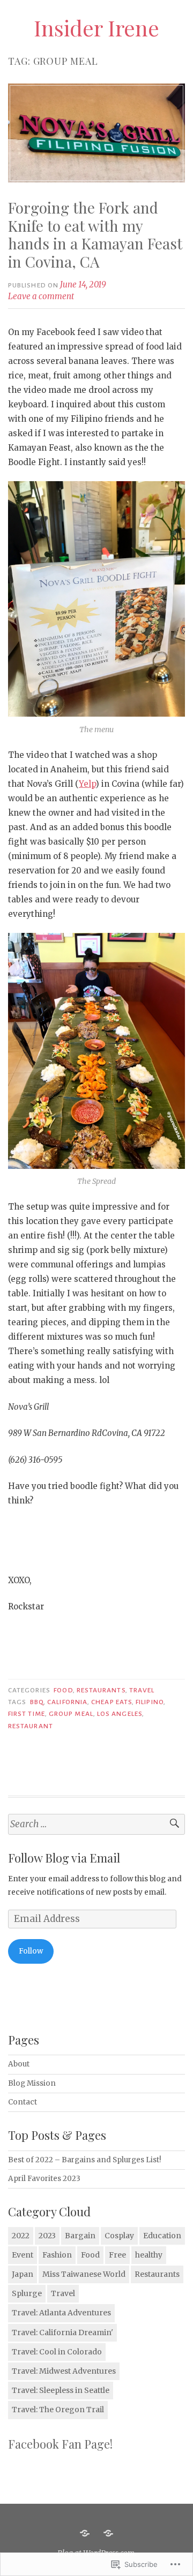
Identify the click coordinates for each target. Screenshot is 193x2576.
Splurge (27, 2293)
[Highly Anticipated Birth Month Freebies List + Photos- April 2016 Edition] (85, 2533)
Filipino (150, 1702)
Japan (23, 2274)
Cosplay (119, 2236)
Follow (31, 1951)
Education (162, 2236)
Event (23, 2255)
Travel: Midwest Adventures (64, 2371)
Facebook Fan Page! (60, 2444)
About (19, 2064)
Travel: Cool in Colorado (57, 2352)
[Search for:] (96, 1824)
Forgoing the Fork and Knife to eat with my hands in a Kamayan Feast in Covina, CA (95, 234)
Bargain (80, 2236)
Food (63, 1690)
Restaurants (101, 1690)
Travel (142, 1690)
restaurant (31, 1726)
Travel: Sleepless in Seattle (61, 2390)
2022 (21, 2236)
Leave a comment (41, 296)
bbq (37, 1702)
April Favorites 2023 (44, 2179)
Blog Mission (32, 2083)
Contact (23, 2102)
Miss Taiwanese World (84, 2274)
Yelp (87, 784)
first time (27, 1714)
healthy (149, 2255)
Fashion (57, 2255)
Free (117, 2255)
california (67, 1702)
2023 (47, 2236)
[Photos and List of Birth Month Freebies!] (108, 2533)
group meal (71, 1714)
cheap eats (112, 1702)
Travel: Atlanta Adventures (61, 2313)
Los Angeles (120, 1714)
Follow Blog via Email (64, 1858)
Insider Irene (96, 28)
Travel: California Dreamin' (62, 2332)
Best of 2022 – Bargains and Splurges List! (85, 2160)
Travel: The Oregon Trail (58, 2410)
